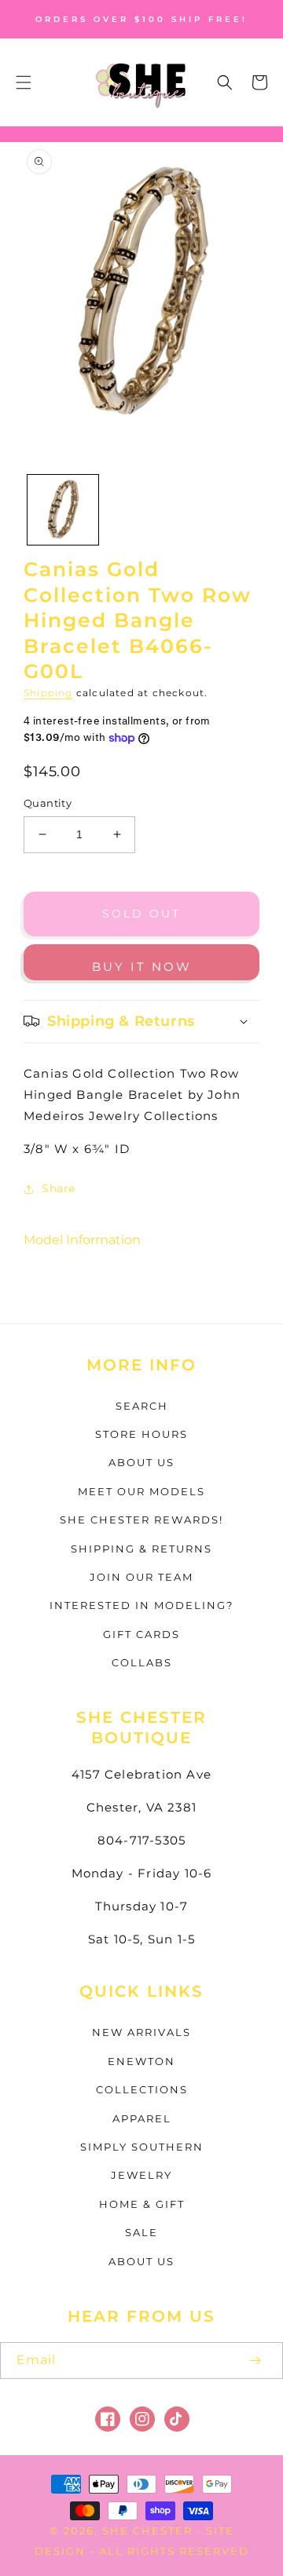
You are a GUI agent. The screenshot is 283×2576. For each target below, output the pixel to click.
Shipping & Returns (141, 1549)
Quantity (48, 803)
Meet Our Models (141, 1491)
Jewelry (141, 2175)
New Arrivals (141, 2032)
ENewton (141, 2061)
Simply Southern (142, 2147)
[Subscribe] (255, 2361)
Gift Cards (141, 1634)
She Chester (149, 2530)
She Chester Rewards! (141, 1520)
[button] (24, 82)
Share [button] (59, 1188)
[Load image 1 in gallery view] (63, 510)
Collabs (142, 1662)
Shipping (48, 693)
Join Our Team (141, 1577)
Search (142, 1406)
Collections (142, 2089)
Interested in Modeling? (141, 1605)
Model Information (82, 1240)
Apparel (142, 2118)
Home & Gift (142, 2204)
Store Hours (141, 1434)
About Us (141, 1462)
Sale (141, 2232)
